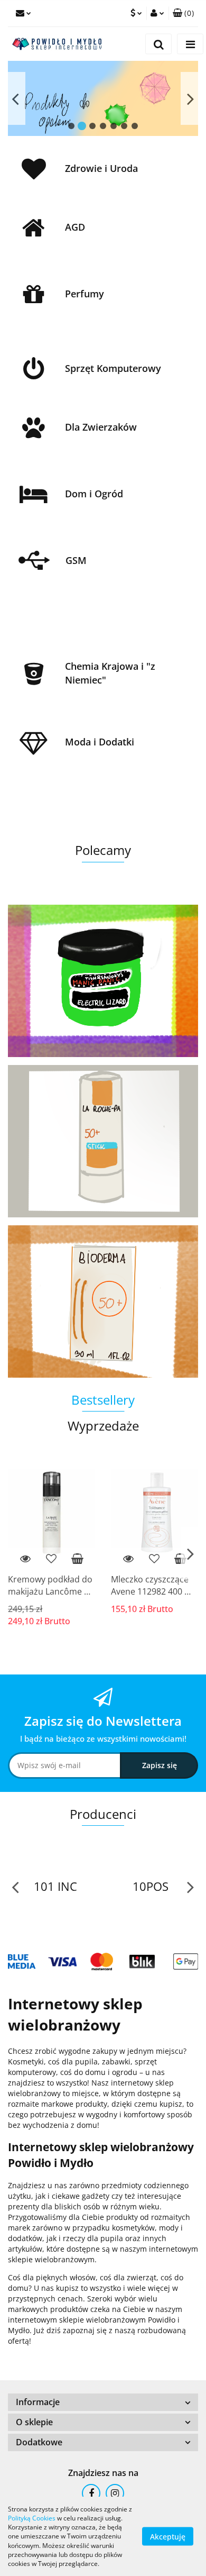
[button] (183, 13)
